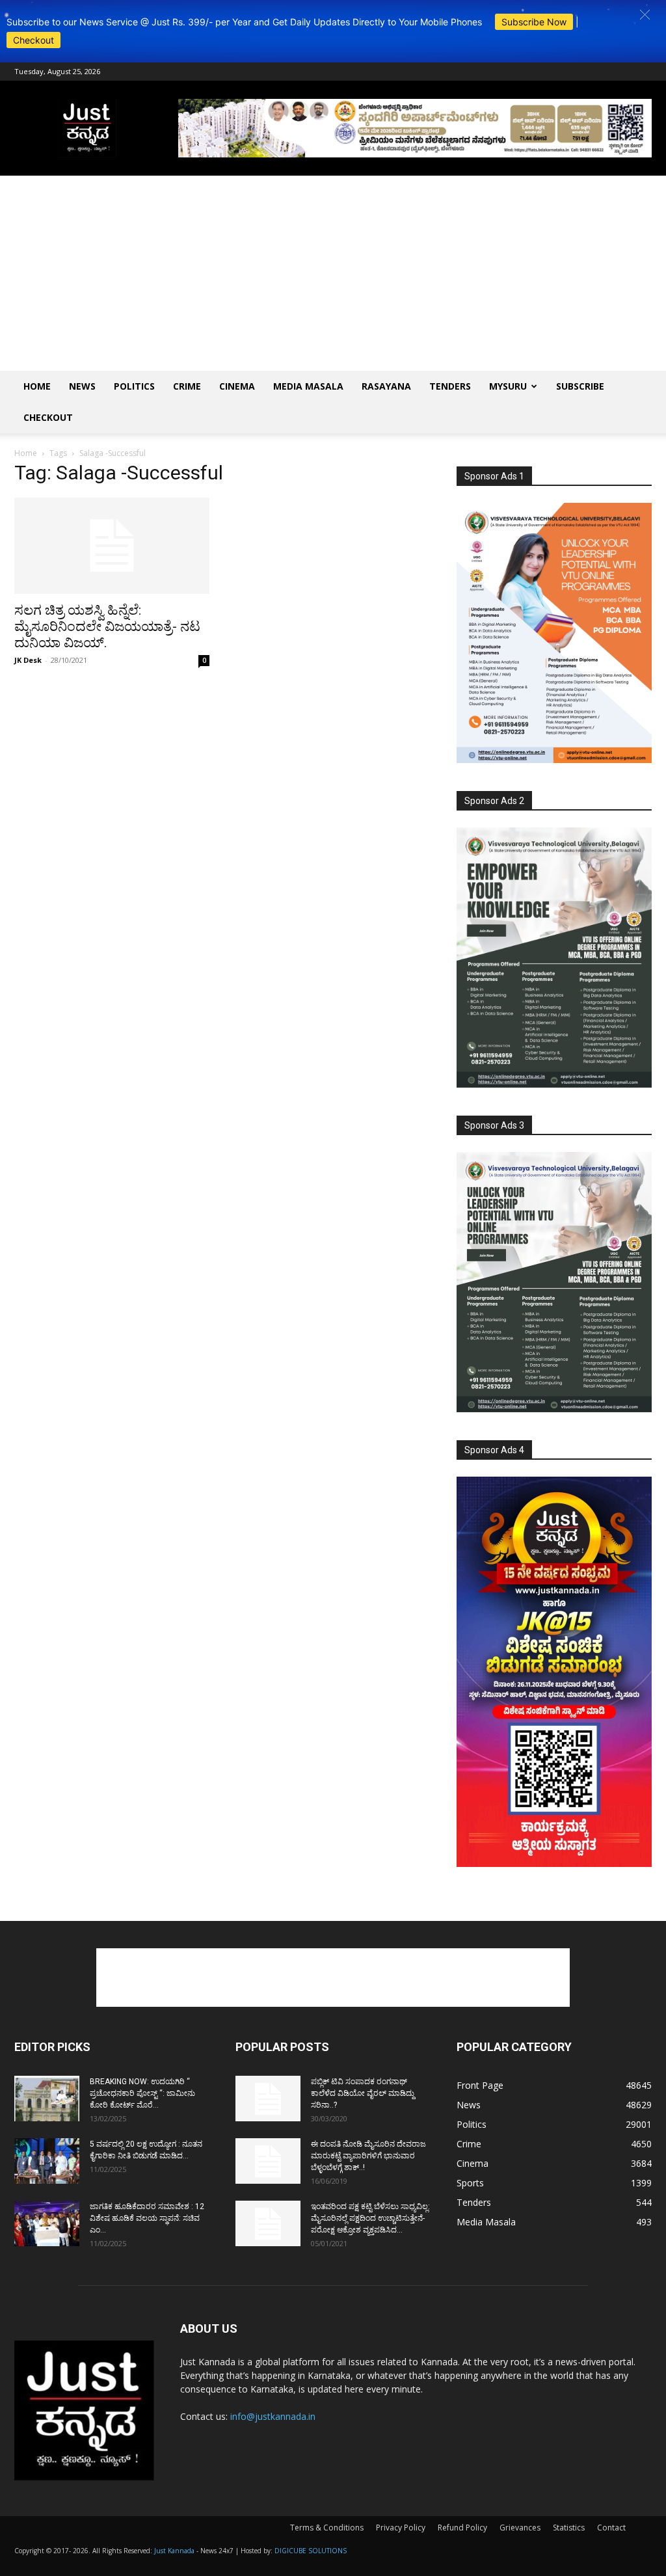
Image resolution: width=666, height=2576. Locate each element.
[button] (645, 15)
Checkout (33, 40)
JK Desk (28, 660)
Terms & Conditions (327, 2528)
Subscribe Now (534, 22)
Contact (611, 2528)
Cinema (237, 386)
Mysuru (508, 386)
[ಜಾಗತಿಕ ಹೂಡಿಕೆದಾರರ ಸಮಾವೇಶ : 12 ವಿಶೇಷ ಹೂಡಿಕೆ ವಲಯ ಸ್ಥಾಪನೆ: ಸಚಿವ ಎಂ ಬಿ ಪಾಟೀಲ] (47, 2223)
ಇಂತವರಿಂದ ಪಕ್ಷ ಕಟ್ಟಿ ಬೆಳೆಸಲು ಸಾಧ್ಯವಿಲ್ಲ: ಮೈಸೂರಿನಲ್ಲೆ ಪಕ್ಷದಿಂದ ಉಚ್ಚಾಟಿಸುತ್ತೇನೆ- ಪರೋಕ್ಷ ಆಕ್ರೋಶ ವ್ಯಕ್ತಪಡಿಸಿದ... (370, 2218)
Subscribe (580, 386)
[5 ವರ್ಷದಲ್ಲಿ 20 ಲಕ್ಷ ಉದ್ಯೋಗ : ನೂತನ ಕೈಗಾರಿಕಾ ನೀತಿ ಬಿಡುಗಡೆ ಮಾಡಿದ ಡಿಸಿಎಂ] (47, 2161)
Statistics (569, 2528)
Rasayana (386, 386)
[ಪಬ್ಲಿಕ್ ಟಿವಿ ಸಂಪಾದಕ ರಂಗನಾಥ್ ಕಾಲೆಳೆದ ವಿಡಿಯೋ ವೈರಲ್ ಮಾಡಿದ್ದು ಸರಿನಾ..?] (268, 2099)
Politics (134, 386)
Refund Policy (462, 2528)
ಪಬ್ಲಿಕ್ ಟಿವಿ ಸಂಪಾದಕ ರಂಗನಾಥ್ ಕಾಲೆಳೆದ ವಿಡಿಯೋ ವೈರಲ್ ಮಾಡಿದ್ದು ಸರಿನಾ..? (363, 2093)
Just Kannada (174, 2551)
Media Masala (308, 386)
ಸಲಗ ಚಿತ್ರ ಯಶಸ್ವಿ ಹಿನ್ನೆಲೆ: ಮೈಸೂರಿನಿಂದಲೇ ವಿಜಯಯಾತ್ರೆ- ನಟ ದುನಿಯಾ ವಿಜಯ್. (107, 626)
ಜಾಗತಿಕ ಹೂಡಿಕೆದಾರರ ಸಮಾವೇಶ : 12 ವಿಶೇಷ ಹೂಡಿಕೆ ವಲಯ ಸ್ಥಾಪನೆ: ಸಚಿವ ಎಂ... (147, 2218)
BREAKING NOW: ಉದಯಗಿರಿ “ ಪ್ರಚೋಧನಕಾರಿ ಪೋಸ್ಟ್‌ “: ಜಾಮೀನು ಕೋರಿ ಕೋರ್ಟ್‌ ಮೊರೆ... (142, 2093)
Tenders (450, 386)
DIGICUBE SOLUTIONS (311, 2551)
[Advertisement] (333, 273)
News (82, 386)
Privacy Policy (401, 2528)
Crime (187, 386)
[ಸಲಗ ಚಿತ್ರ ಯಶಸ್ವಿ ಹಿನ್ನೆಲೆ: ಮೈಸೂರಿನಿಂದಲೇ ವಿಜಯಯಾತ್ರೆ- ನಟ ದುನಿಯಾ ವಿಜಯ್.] (112, 546)
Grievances (520, 2528)
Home (37, 386)
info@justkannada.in (273, 2416)
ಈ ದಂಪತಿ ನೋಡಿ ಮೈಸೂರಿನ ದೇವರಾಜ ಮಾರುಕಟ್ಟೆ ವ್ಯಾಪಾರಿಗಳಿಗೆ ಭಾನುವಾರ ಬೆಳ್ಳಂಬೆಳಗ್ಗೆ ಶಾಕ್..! (368, 2156)
